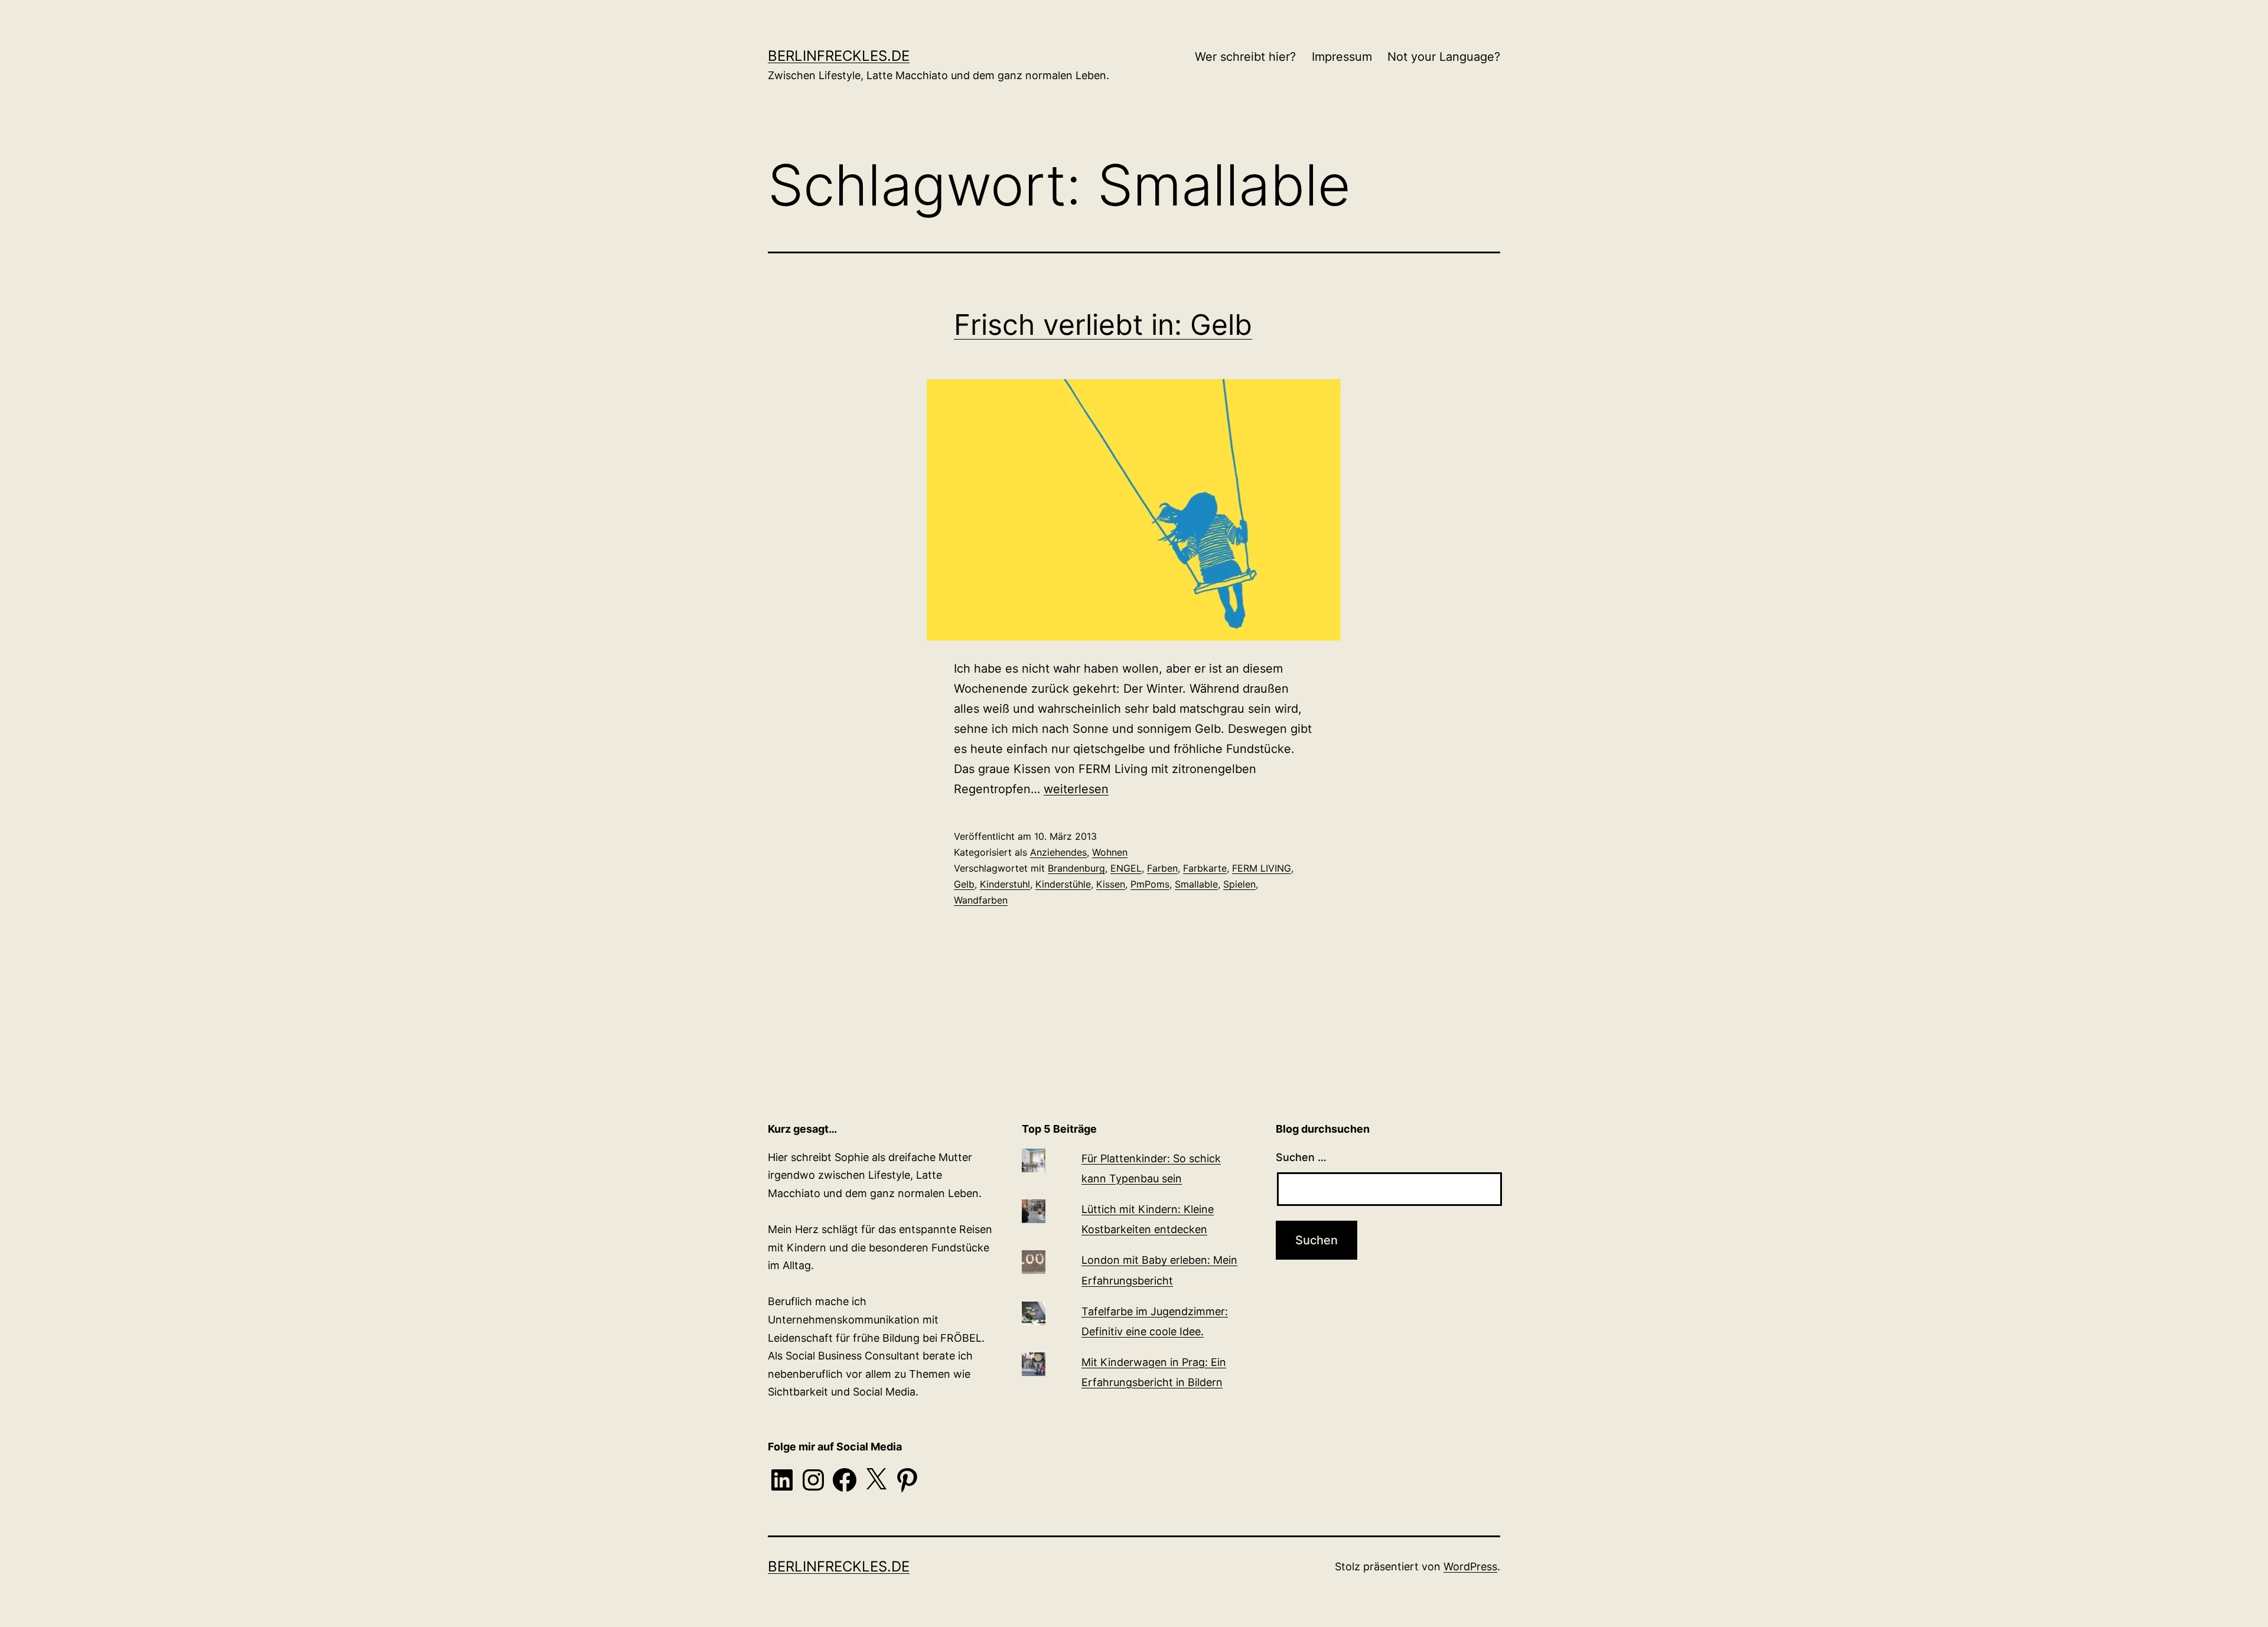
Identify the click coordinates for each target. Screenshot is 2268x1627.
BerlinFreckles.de (839, 56)
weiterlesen (1076, 789)
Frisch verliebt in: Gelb (1103, 325)
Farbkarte (1205, 868)
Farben (1162, 868)
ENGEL (1126, 868)
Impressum (1342, 57)
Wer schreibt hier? (1245, 57)
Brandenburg (1076, 868)
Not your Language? (1444, 57)
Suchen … (1301, 1157)
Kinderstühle (1063, 884)
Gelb (964, 884)
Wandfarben (981, 900)
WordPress (1470, 1566)
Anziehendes (1058, 852)
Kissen (1111, 884)
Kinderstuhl (1005, 884)
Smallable (1196, 884)
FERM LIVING (1262, 868)
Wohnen (1110, 852)
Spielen (1239, 884)
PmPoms (1150, 884)
